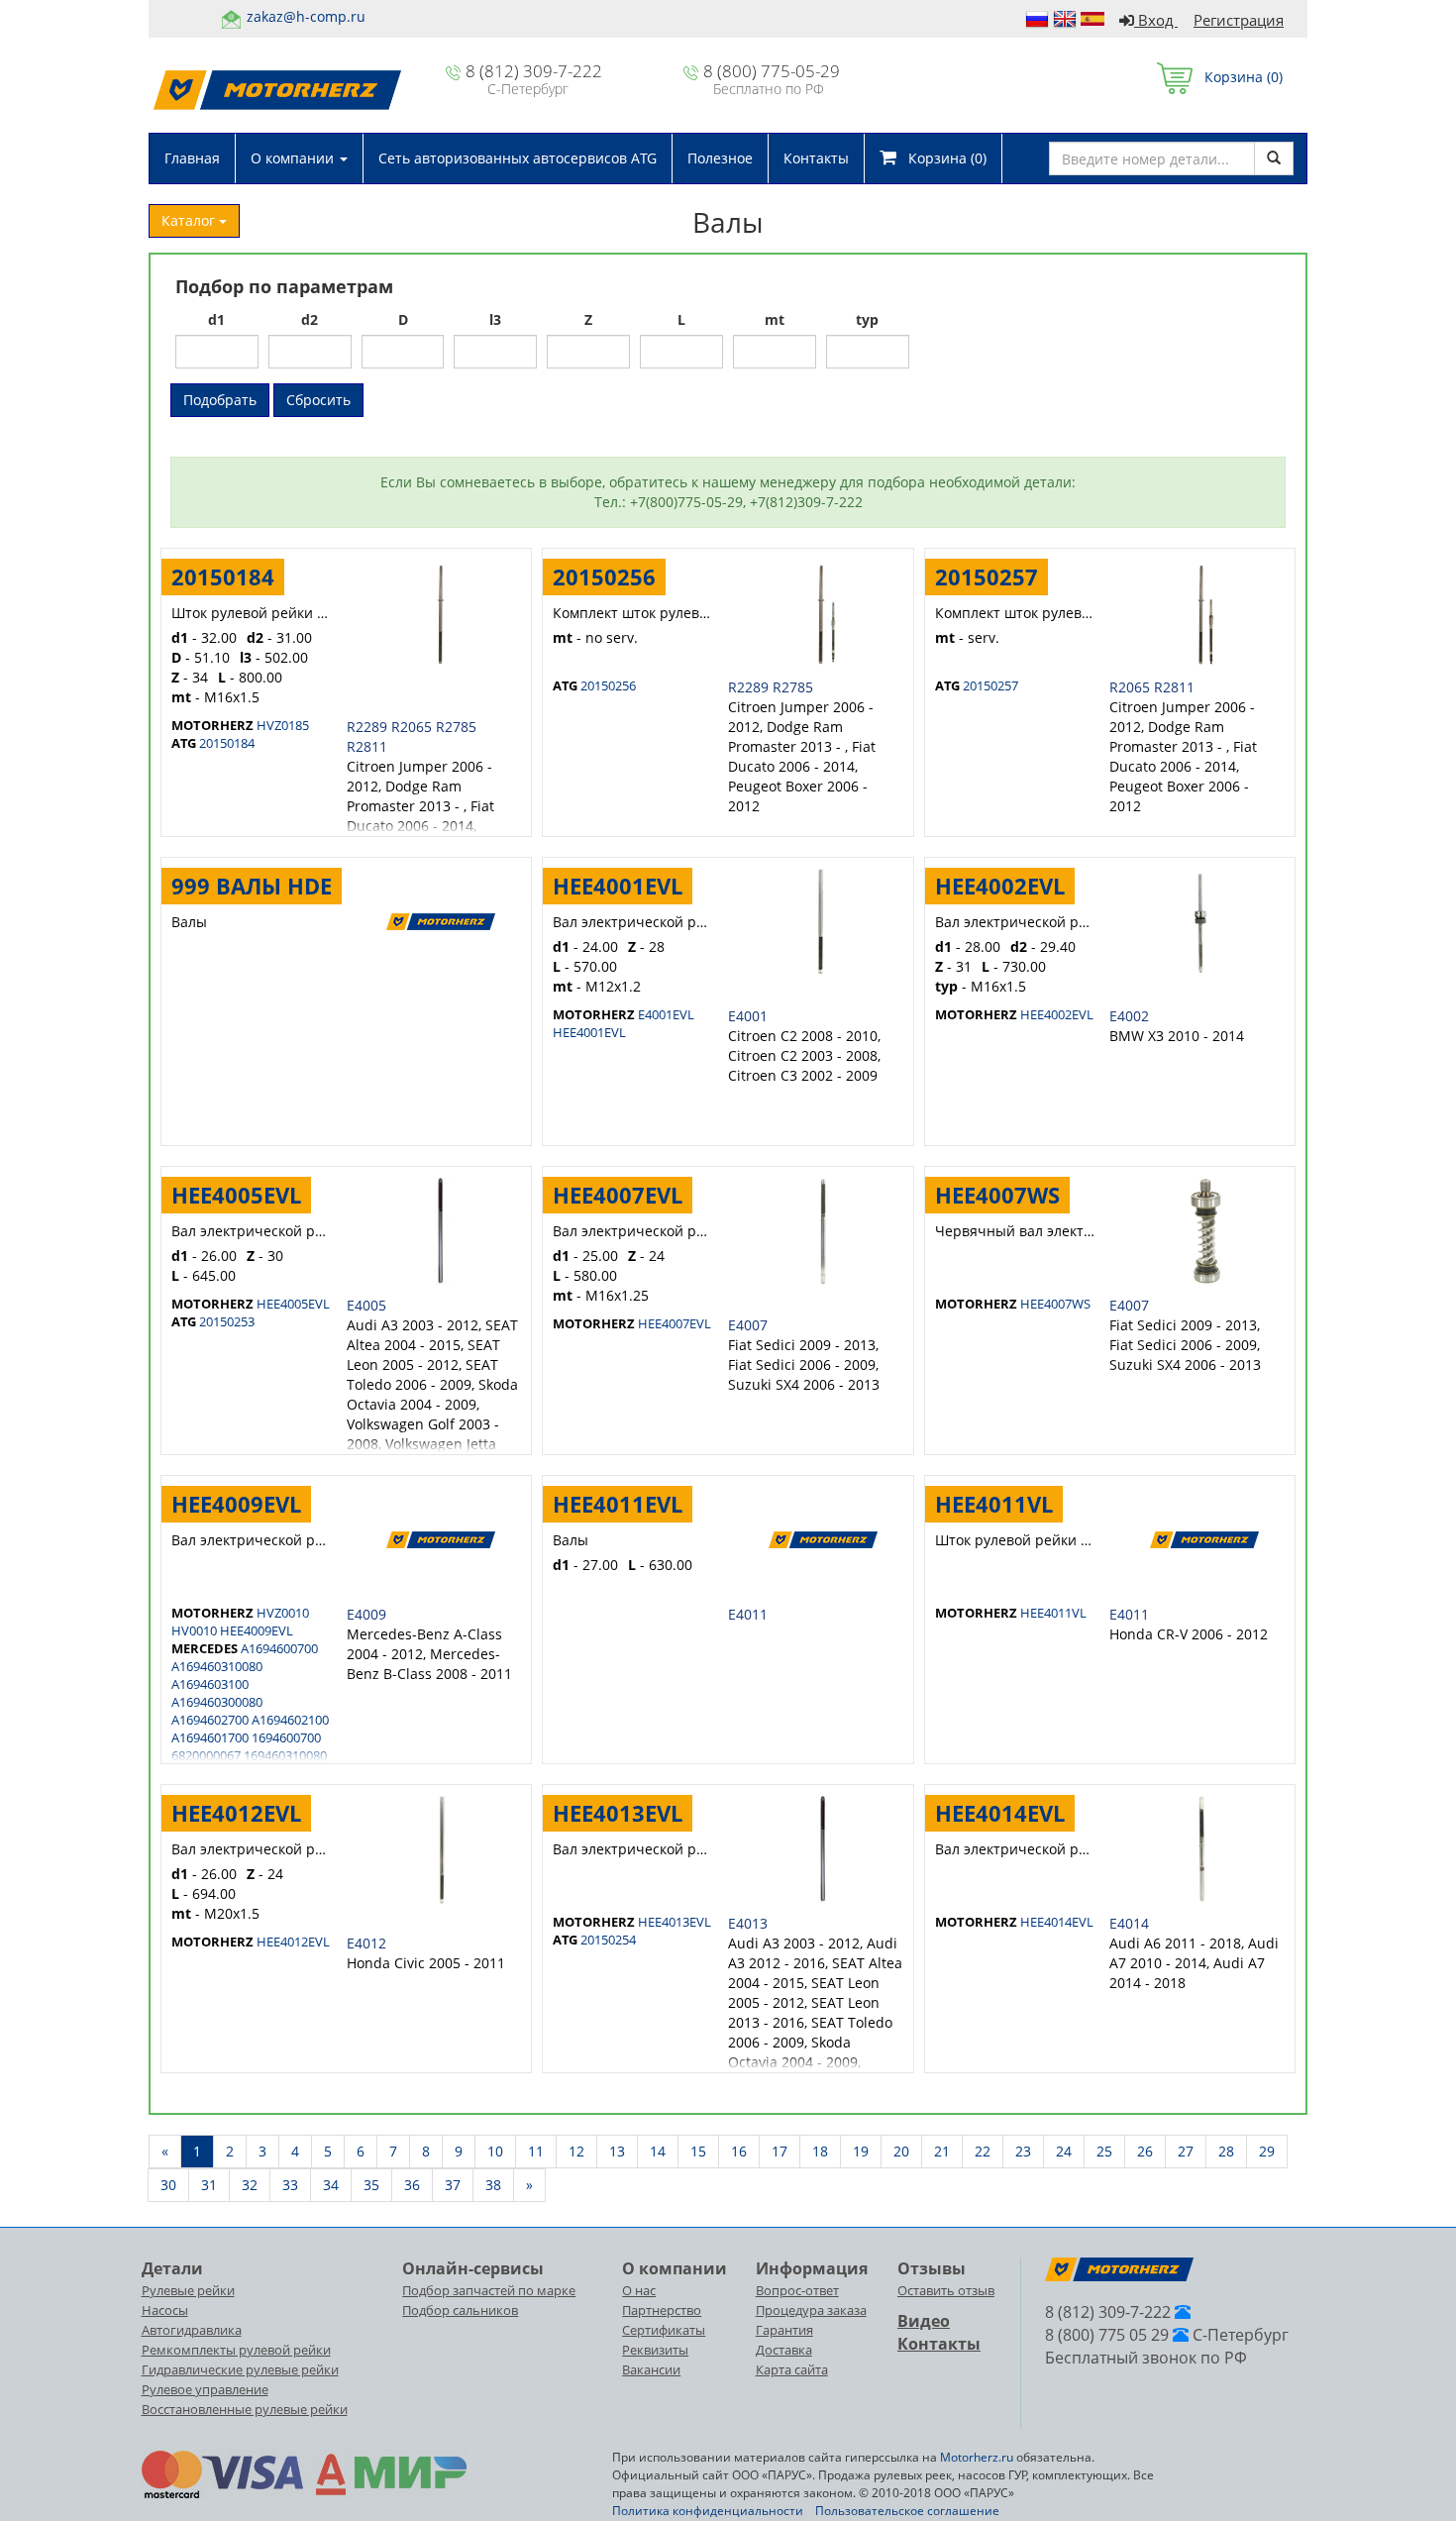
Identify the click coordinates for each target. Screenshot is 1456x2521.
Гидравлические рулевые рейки (240, 2369)
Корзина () (1238, 77)
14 (658, 2151)
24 (1064, 2151)
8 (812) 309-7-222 (534, 71)
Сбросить (318, 400)
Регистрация (1239, 20)
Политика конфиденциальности (708, 2511)
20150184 (223, 577)
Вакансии (651, 2369)
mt (775, 319)
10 (495, 2151)
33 (290, 2185)
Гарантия (784, 2330)
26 (1145, 2151)
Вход (1156, 20)
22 (983, 2151)
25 (1104, 2151)
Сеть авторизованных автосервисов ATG (518, 158)
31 (209, 2185)
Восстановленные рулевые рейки (245, 2409)
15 (698, 2151)
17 (780, 2151)
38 (493, 2185)
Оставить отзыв (946, 2290)
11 (536, 2151)
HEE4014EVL (1000, 1813)
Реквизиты (655, 2350)
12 (576, 2151)
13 (617, 2151)
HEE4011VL (994, 1504)
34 (331, 2185)
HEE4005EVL (236, 1195)
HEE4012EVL (236, 1813)
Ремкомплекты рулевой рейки (236, 2350)
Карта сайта (792, 2369)
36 (412, 2185)
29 (1267, 2151)
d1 (216, 319)
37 (453, 2185)
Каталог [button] (190, 220)
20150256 (604, 577)
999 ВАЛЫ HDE (252, 886)
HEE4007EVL (618, 1195)
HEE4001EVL (618, 886)
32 (250, 2185)
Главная (192, 158)
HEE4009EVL (236, 1504)
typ (867, 319)
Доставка (784, 2350)
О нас (639, 2290)
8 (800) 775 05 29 (1107, 2335)
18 (820, 2151)
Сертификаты (664, 2330)
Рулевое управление (205, 2389)
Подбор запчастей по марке (489, 2290)
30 (168, 2185)
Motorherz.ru (977, 2457)
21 (942, 2151)
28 (1226, 2151)
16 (739, 2151)
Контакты (816, 158)
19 (861, 2151)
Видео (924, 2321)
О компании (294, 158)
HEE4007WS (997, 1195)
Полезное (720, 158)
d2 (310, 319)
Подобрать (220, 400)
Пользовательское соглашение (907, 2511)
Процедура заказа (811, 2310)
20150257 (987, 577)
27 (1186, 2151)
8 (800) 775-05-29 (772, 71)
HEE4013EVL (618, 1813)
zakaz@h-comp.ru (306, 16)
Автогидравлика (192, 2330)
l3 (495, 319)
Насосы (165, 2310)
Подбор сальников (460, 2310)
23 (1023, 2151)
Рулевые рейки (188, 2290)
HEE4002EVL (1000, 886)
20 (901, 2151)
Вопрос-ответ (797, 2290)
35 (371, 2185)
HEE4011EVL (618, 1504)
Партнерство (662, 2310)
